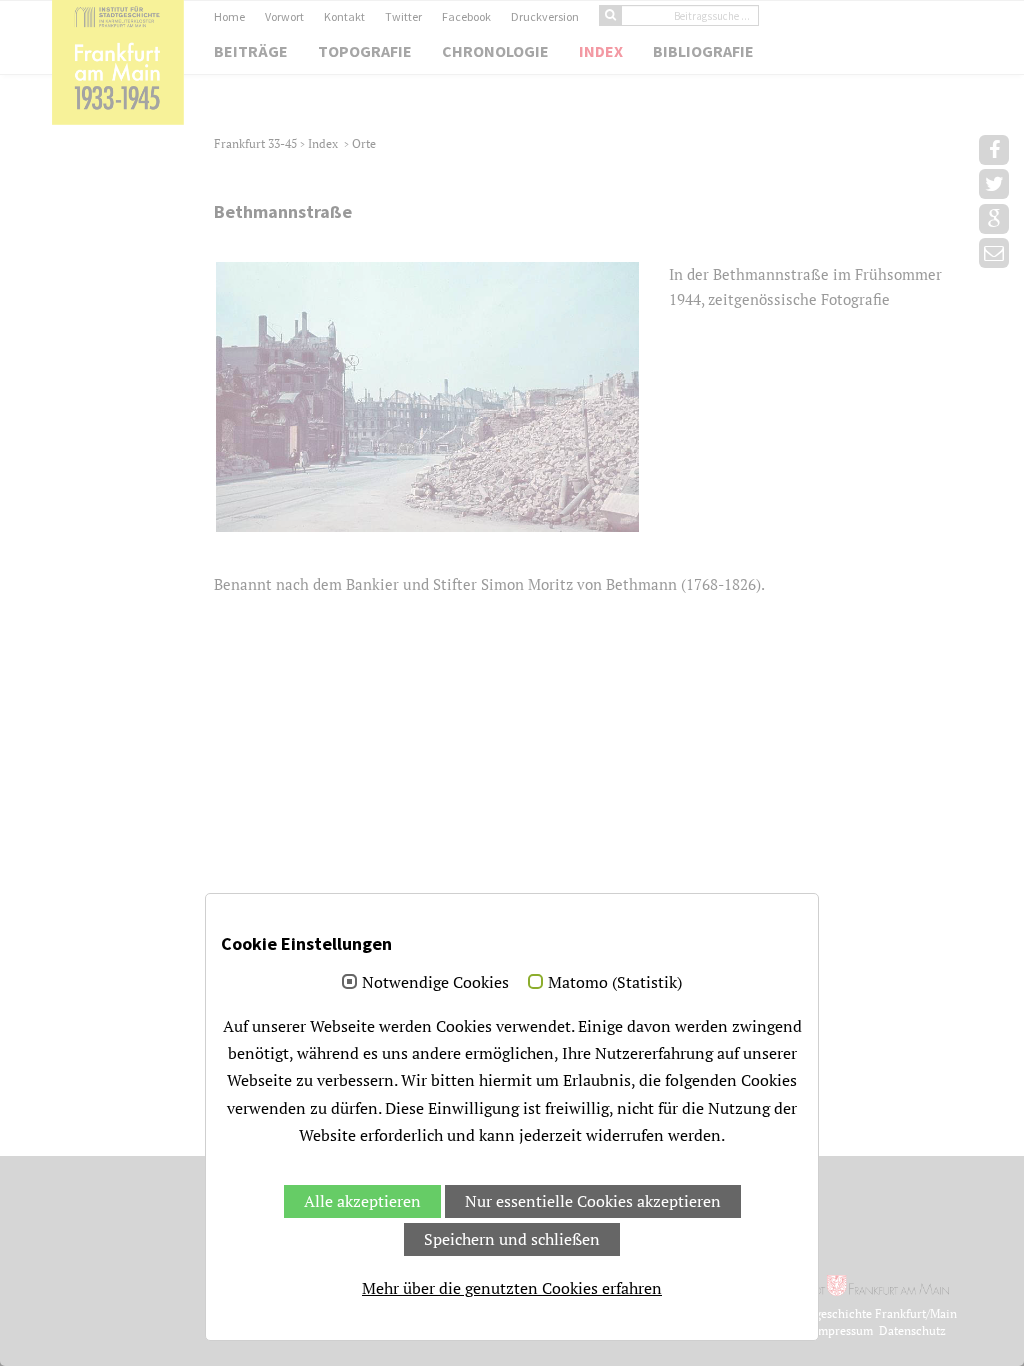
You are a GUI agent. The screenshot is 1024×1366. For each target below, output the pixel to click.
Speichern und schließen (512, 1239)
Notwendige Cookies (435, 983)
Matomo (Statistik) (615, 983)
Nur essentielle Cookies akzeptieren (593, 1201)
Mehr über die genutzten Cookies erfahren (512, 1288)
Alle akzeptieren (362, 1201)
